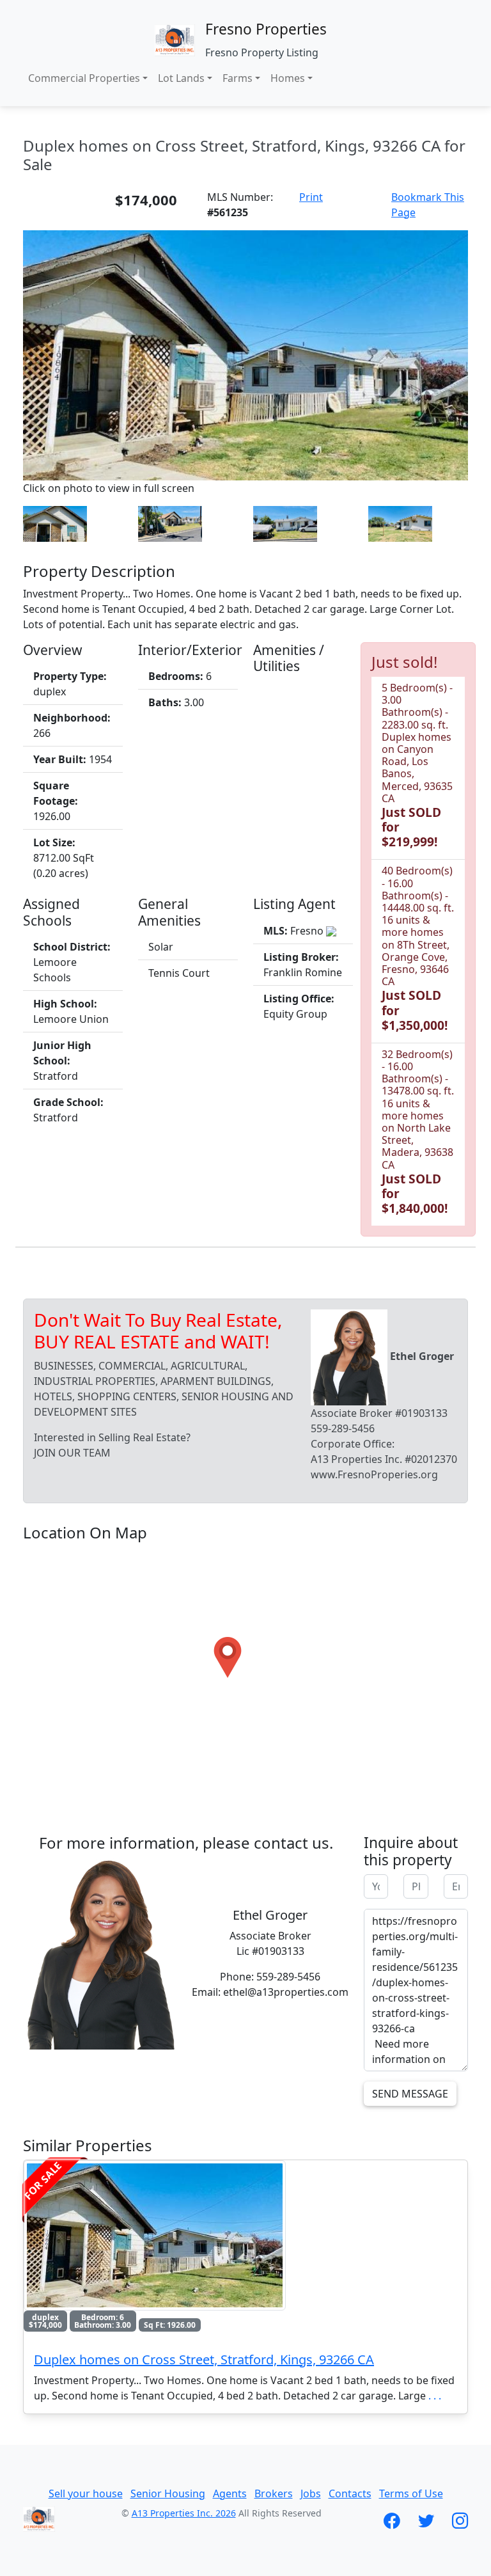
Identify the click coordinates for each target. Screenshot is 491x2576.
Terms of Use (411, 2493)
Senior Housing (168, 2493)
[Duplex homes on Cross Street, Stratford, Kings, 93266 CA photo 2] (55, 523)
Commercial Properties (84, 78)
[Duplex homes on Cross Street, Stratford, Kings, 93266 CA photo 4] (285, 523)
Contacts (350, 2493)
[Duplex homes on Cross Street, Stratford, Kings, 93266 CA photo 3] (170, 523)
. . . (435, 2396)
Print (311, 197)
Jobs (311, 2493)
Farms (238, 78)
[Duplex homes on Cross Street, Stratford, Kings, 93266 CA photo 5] (400, 523)
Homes (288, 78)
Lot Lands (181, 78)
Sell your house (86, 2493)
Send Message (410, 2094)
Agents (230, 2493)
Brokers (274, 2493)
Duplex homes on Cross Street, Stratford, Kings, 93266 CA (204, 2359)
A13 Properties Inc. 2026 (184, 2513)
